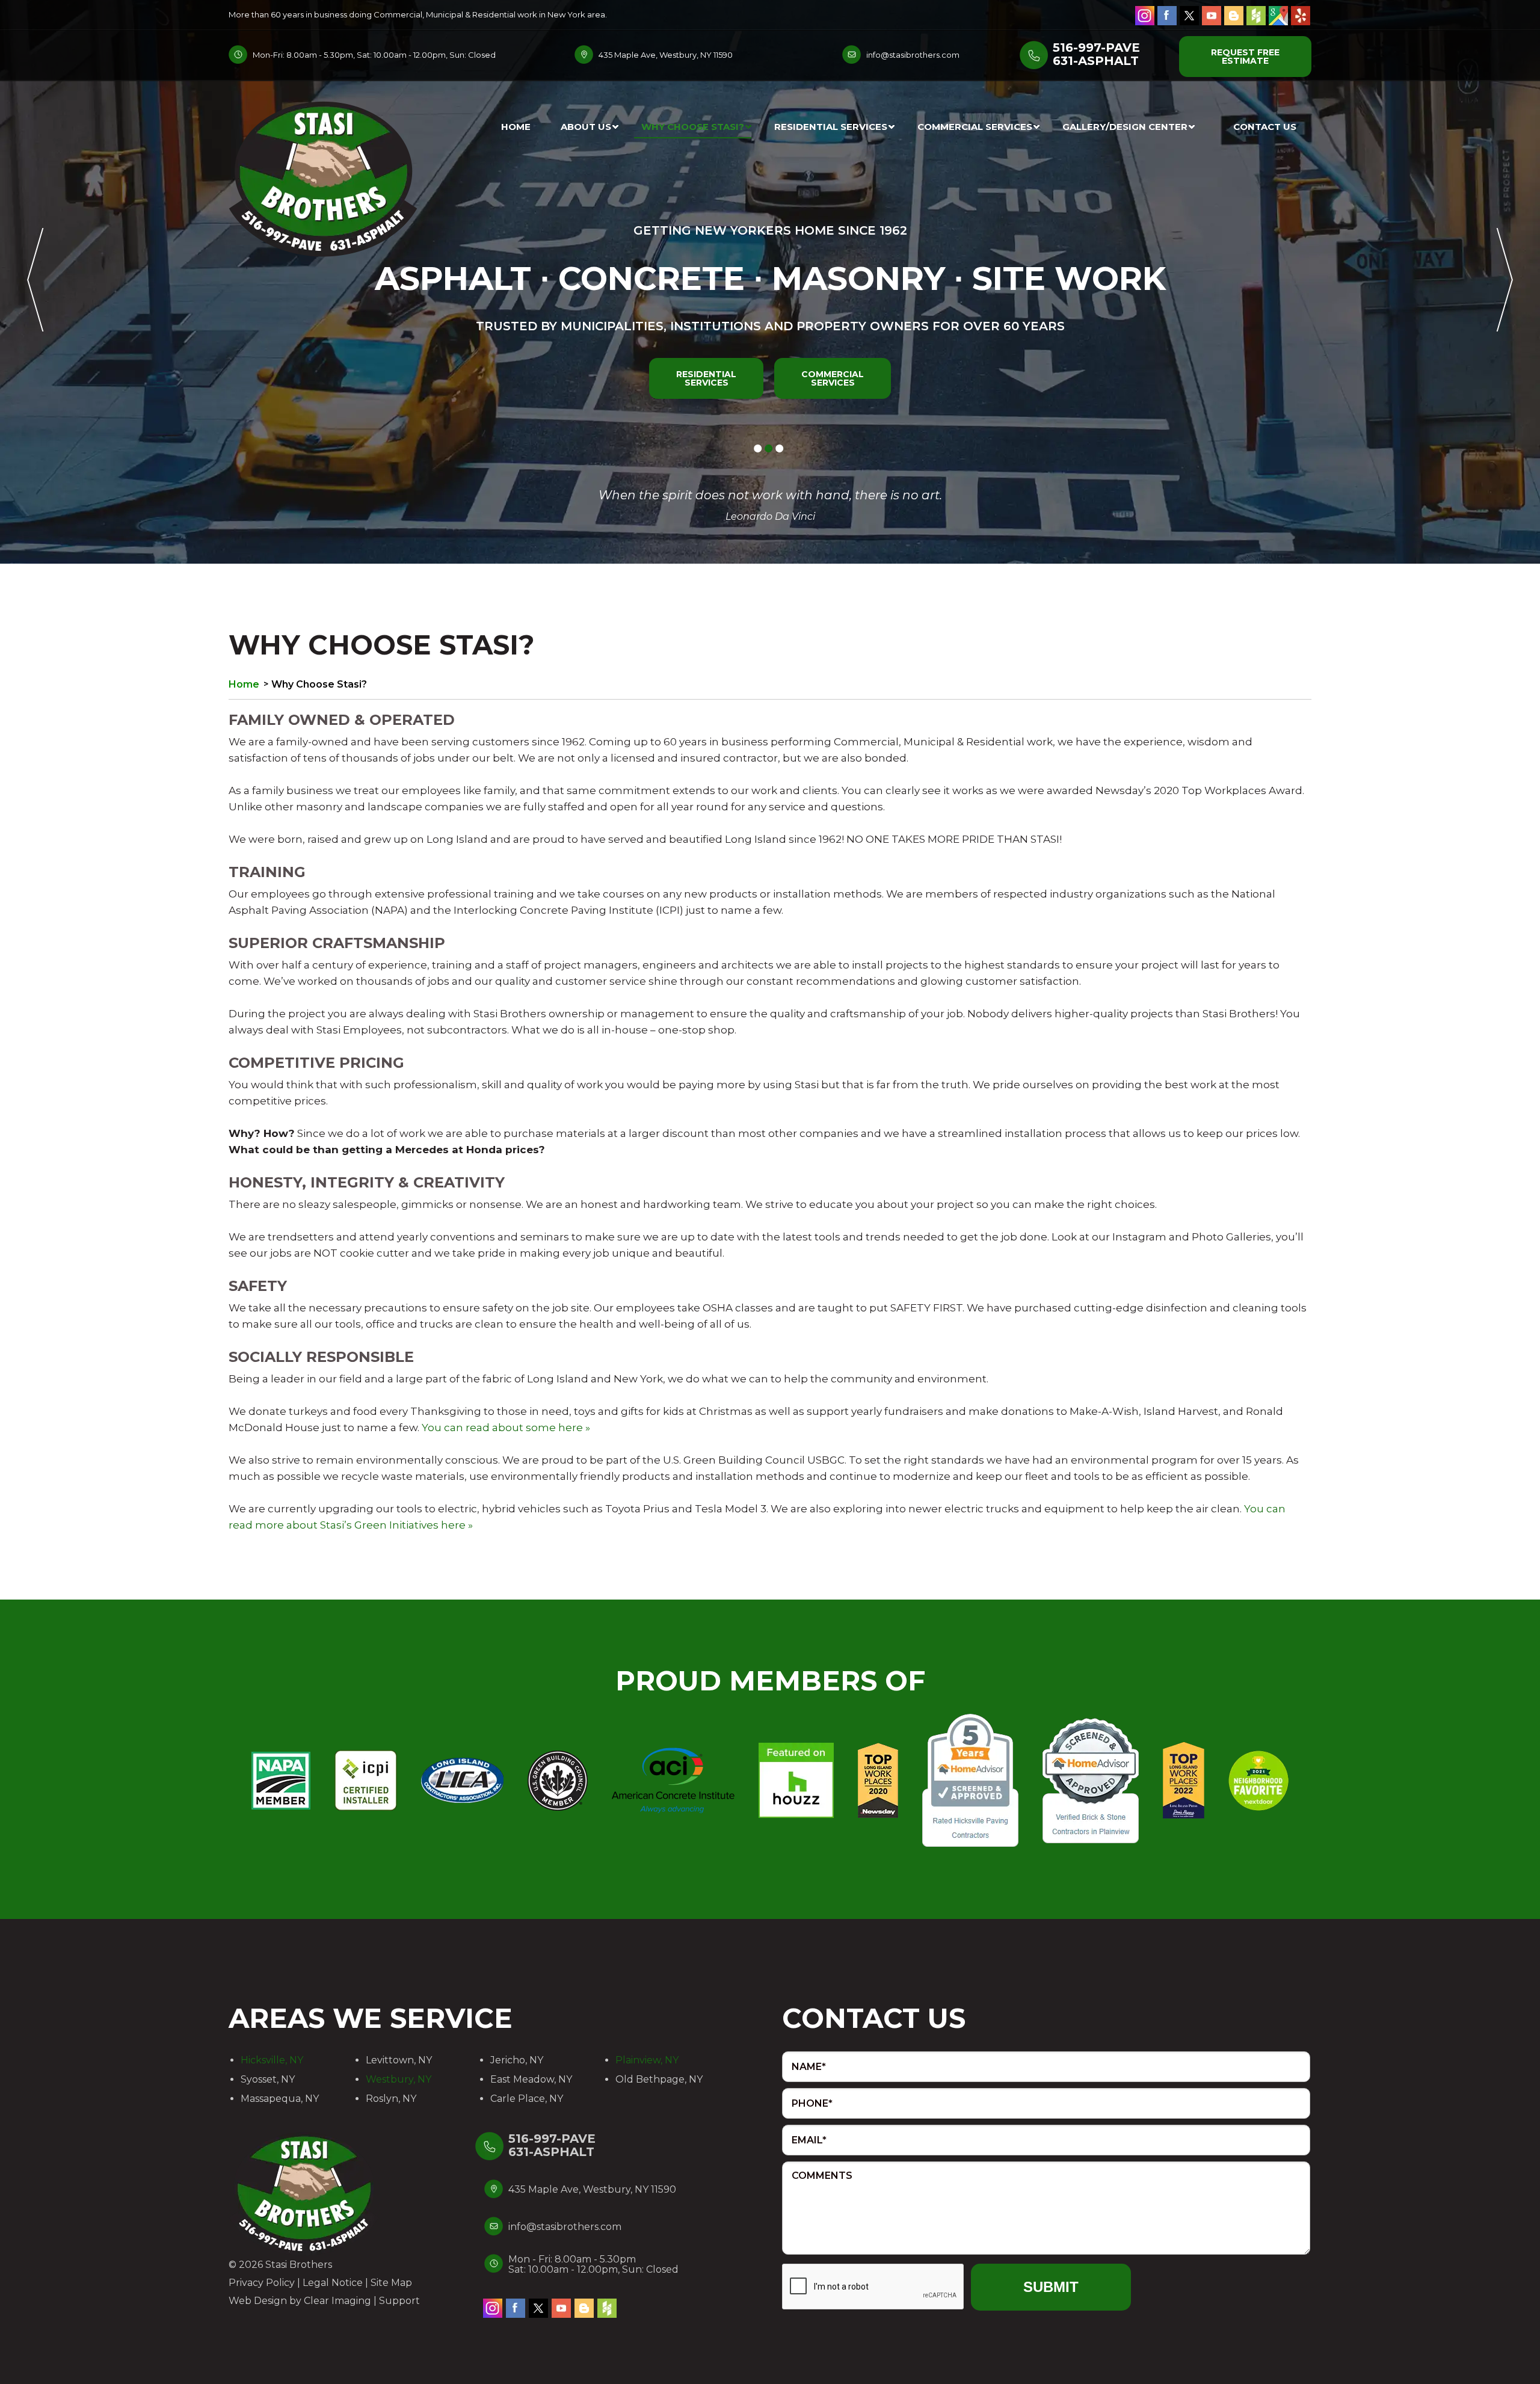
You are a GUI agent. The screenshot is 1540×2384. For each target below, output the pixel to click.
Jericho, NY (517, 2060)
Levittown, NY (399, 2060)
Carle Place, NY (527, 2099)
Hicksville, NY (272, 2060)
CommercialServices (833, 378)
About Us (586, 127)
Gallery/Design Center (1125, 127)
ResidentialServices (706, 378)
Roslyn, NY (391, 2099)
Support (399, 2301)
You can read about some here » (506, 1428)
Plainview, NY (647, 2060)
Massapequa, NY (280, 2099)
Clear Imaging (337, 2301)
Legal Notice (333, 2283)
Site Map (391, 2283)
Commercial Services (975, 127)
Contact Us (1265, 127)
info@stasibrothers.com (913, 55)
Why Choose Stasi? (693, 127)
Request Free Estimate (1245, 57)
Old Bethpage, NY (659, 2079)
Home (516, 127)
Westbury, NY (399, 2079)
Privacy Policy (262, 2283)
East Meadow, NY (531, 2079)
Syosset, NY (268, 2079)
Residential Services (831, 127)
